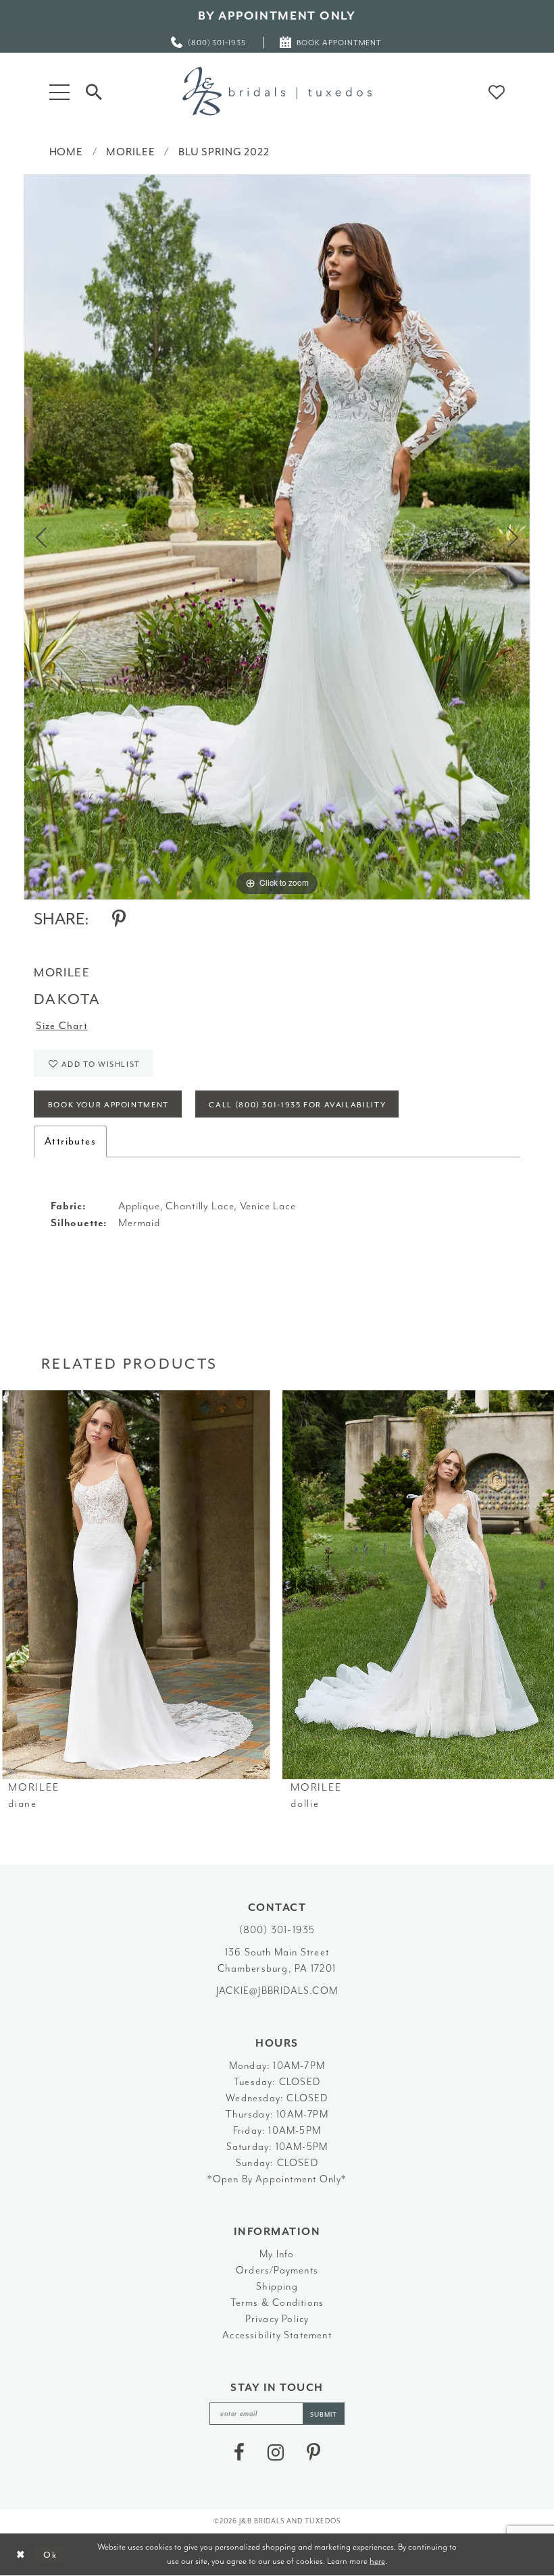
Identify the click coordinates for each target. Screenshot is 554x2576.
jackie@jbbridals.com (277, 1991)
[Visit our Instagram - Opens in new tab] (276, 2452)
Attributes (70, 1141)
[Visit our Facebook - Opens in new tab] (239, 2452)
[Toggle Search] (94, 91)
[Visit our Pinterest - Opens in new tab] (313, 2452)
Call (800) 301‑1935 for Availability (297, 1105)
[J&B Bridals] (277, 91)
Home (66, 152)
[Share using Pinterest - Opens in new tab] (119, 919)
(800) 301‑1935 (277, 1930)
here (377, 2561)
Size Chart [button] (62, 1026)
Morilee (130, 152)
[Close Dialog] (21, 2555)
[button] (59, 91)
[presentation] (136, 1585)
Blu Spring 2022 (224, 152)
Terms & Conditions (277, 2303)
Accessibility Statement (277, 2335)
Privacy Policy (277, 2319)
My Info (277, 2254)
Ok (50, 2554)
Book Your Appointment (108, 1105)
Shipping (277, 2287)
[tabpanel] (277, 537)
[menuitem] (209, 42)
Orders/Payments (277, 2270)
